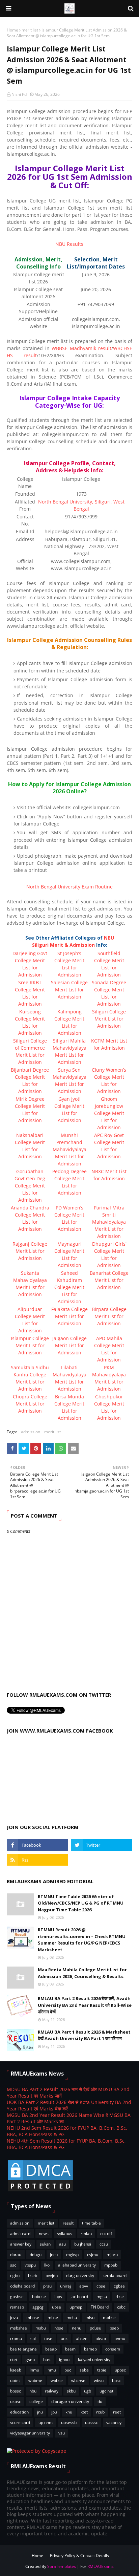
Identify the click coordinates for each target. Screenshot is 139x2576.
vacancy (114, 2422)
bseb (33, 2276)
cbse (101, 2286)
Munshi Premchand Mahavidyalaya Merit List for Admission (69, 1149)
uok (64, 2338)
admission (31, 1432)
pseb (114, 2328)
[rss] (37, 1860)
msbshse (19, 2328)
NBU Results (69, 244)
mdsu (72, 2317)
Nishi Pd (19, 94)
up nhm (46, 2422)
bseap (51, 2349)
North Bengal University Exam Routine (69, 887)
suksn (45, 2244)
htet (47, 2359)
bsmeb (90, 2349)
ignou (64, 2359)
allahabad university (77, 2265)
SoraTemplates (62, 2566)
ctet (14, 2359)
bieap (101, 2338)
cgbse (119, 2286)
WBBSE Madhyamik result (81, 348)
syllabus (65, 2234)
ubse (57, 2307)
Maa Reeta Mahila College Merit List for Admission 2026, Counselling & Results (82, 1973)
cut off (106, 2234)
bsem (70, 2349)
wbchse (78, 2380)
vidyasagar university (30, 2433)
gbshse (17, 2296)
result (68, 2223)
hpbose (39, 2296)
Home (12, 30)
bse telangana (23, 2349)
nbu (33, 2391)
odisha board (22, 2286)
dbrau (16, 2255)
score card (20, 2422)
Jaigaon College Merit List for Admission (69, 1345)
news (44, 2234)
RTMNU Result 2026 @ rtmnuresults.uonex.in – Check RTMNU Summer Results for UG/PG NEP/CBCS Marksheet (82, 1940)
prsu (47, 2286)
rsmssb (17, 2307)
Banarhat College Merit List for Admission (109, 1280)
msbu (41, 2328)
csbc (121, 2307)
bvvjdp (52, 2276)
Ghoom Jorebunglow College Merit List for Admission (109, 1113)
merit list (30, 30)
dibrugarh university (70, 2401)
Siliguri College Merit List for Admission (109, 1019)
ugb (88, 2391)
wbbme (35, 2380)
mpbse (109, 2317)
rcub (100, 2412)
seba (84, 2370)
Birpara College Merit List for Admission (109, 1316)
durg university (80, 2276)
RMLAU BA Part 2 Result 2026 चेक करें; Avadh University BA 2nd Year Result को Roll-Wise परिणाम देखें (85, 2005)
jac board (79, 2296)
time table (91, 2223)
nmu (52, 2370)
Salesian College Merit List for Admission (69, 990)
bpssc (16, 2391)
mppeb (111, 2265)
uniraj (65, 2286)
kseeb (16, 2370)
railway (52, 2391)
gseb (30, 2359)
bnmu (120, 2338)
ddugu (36, 2255)
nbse (59, 2328)
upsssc (91, 2422)
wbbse (57, 2380)
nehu (77, 2328)
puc (68, 2370)
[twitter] (102, 1845)
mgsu (102, 2296)
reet (117, 2412)
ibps (58, 2296)
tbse (48, 2338)
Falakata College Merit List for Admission (69, 1316)
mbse (53, 2317)
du (100, 2401)
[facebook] (37, 1845)
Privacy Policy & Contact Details (79, 2556)
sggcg (38, 2307)
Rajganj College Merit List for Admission (30, 1251)
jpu (54, 2412)
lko (47, 2265)
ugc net (106, 2391)
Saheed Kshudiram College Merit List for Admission (69, 1287)
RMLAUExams (101, 2566)
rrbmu (16, 2338)
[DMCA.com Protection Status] (40, 2191)
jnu (40, 2412)
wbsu (99, 2380)
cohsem (113, 2349)
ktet (84, 2412)
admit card (20, 2234)
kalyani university (94, 2359)
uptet (15, 2380)
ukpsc (16, 2401)
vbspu (30, 2265)
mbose (33, 2317)
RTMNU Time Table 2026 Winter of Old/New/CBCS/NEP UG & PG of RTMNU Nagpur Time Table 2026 (81, 1903)
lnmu (34, 2370)
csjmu (93, 2255)
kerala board (115, 2276)
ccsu (104, 2244)
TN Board (100, 2307)
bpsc (116, 2380)
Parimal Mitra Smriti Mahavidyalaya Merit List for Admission (109, 1222)
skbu (71, 2391)
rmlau (86, 2234)
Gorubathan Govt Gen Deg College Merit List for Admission (30, 1186)
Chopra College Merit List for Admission (30, 1404)
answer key (21, 2244)
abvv (84, 2286)
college (36, 2401)
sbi (33, 2338)
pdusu (95, 2328)
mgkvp (72, 2255)
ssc (13, 2265)
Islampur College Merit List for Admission (30, 1345)
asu (62, 2244)
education (19, 2412)
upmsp (76, 2307)
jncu (54, 2255)
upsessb (69, 2422)
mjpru (112, 2255)
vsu (62, 2433)
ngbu (15, 2276)
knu (69, 2412)
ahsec (81, 2338)
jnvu (14, 2317)
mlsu (90, 2317)
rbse (120, 2296)
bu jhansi (83, 2244)
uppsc (120, 2370)
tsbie (102, 2370)
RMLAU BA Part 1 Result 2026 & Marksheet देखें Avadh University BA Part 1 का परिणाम (84, 2035)
